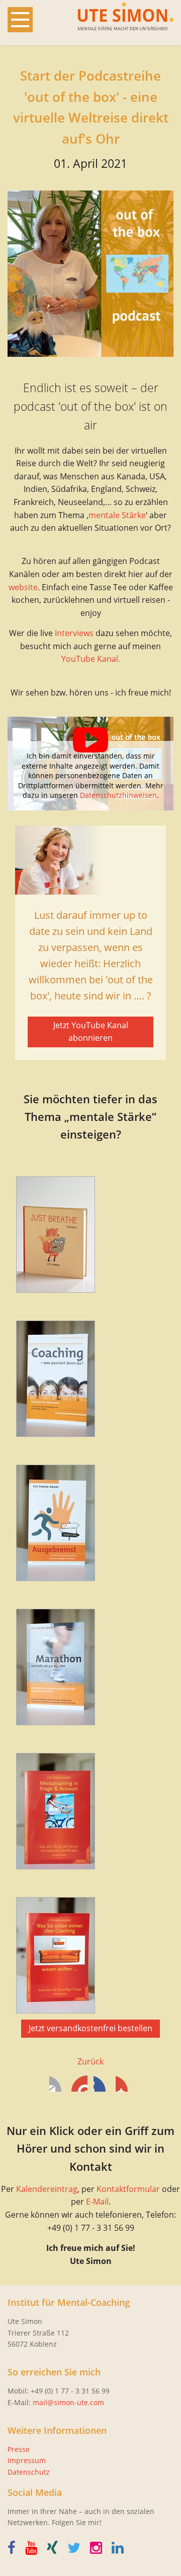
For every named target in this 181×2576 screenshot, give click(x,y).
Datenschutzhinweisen (118, 795)
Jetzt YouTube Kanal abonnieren (91, 1032)
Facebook (57, 2084)
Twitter (79, 2084)
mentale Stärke (117, 515)
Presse (19, 2449)
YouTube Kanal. (91, 659)
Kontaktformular (128, 2189)
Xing (124, 2084)
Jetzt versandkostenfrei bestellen (90, 2028)
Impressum (27, 2460)
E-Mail (97, 2202)
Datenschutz (29, 2472)
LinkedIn (102, 2084)
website (23, 587)
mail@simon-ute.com (68, 2402)
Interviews (74, 633)
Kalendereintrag (47, 2189)
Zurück (90, 2061)
